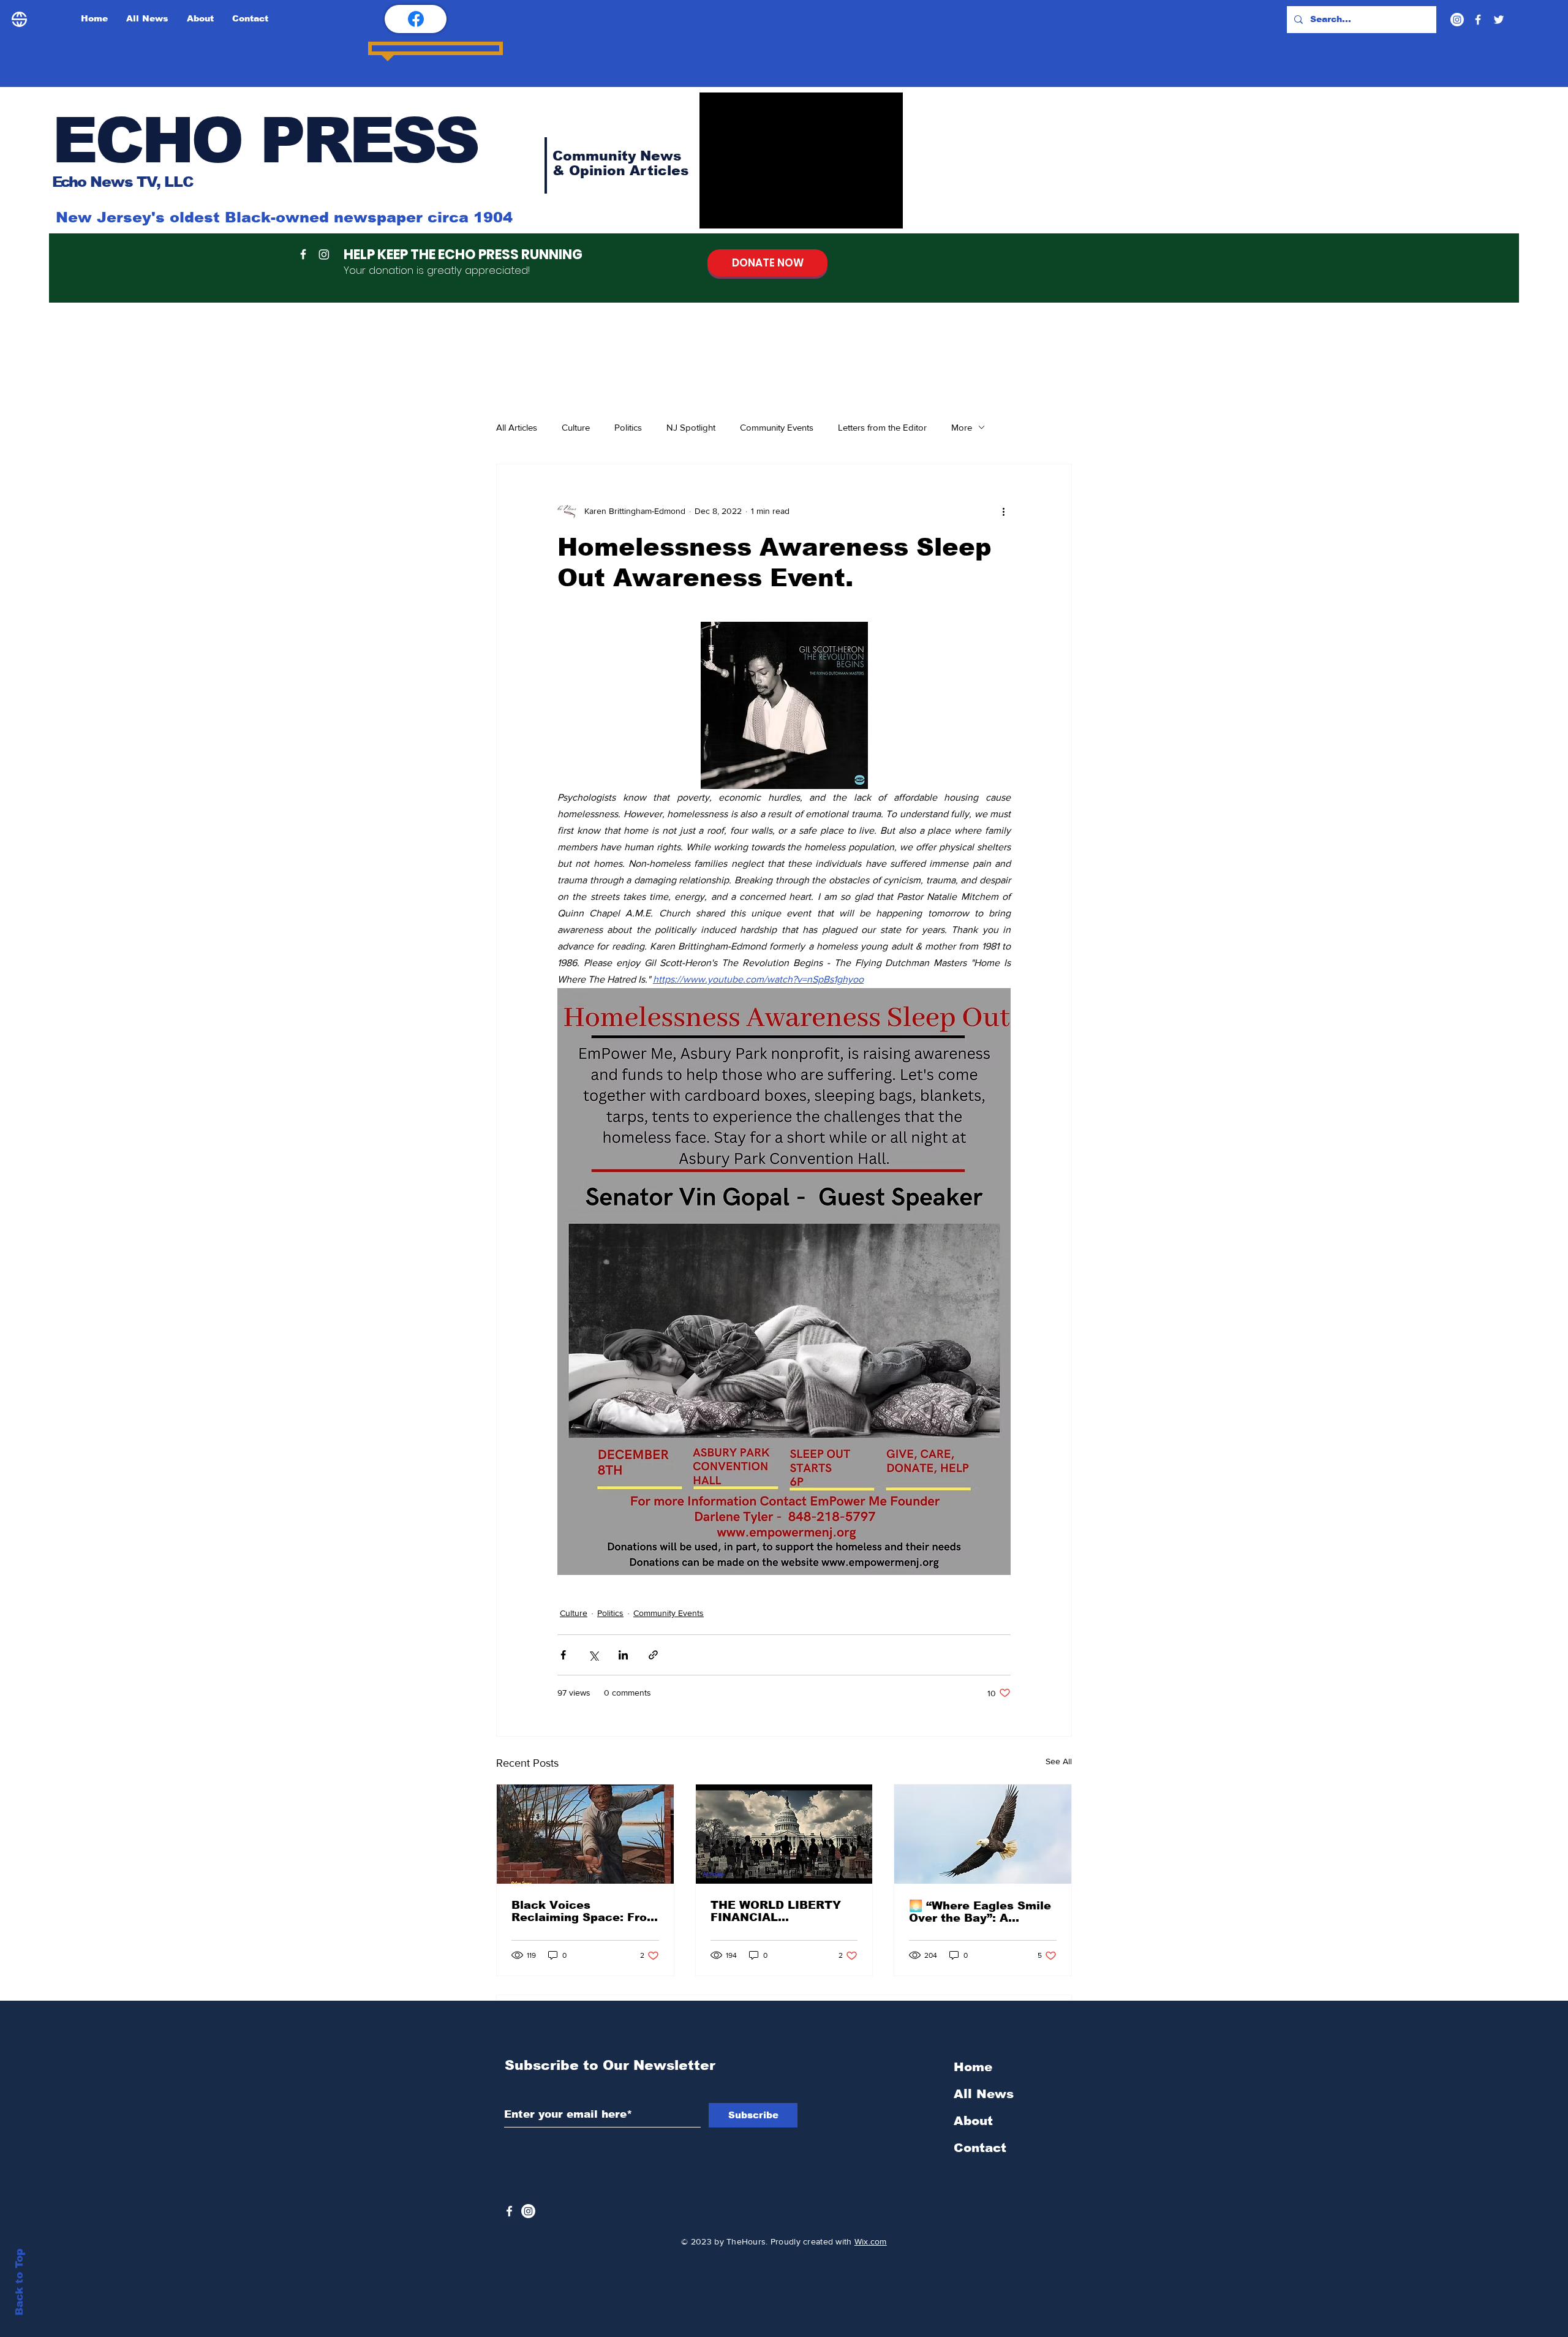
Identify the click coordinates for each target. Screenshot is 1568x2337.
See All (1059, 1761)
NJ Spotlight (691, 427)
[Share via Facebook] (563, 1655)
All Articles (517, 427)
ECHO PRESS (265, 140)
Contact (980, 2148)
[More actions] (1003, 511)
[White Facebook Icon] (509, 2211)
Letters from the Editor (882, 427)
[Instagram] (1457, 20)
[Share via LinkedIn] (623, 1655)
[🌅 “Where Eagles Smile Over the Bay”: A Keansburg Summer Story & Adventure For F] (983, 1834)
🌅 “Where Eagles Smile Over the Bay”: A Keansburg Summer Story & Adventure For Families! (980, 1912)
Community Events (777, 427)
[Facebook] (1478, 20)
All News (984, 2094)
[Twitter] (1499, 20)
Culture (576, 427)
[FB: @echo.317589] (416, 19)
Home (973, 2067)
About (973, 2121)
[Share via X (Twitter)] (593, 1655)
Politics (628, 427)
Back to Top (19, 2282)
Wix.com (871, 2241)
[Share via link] (653, 1655)
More (962, 427)
